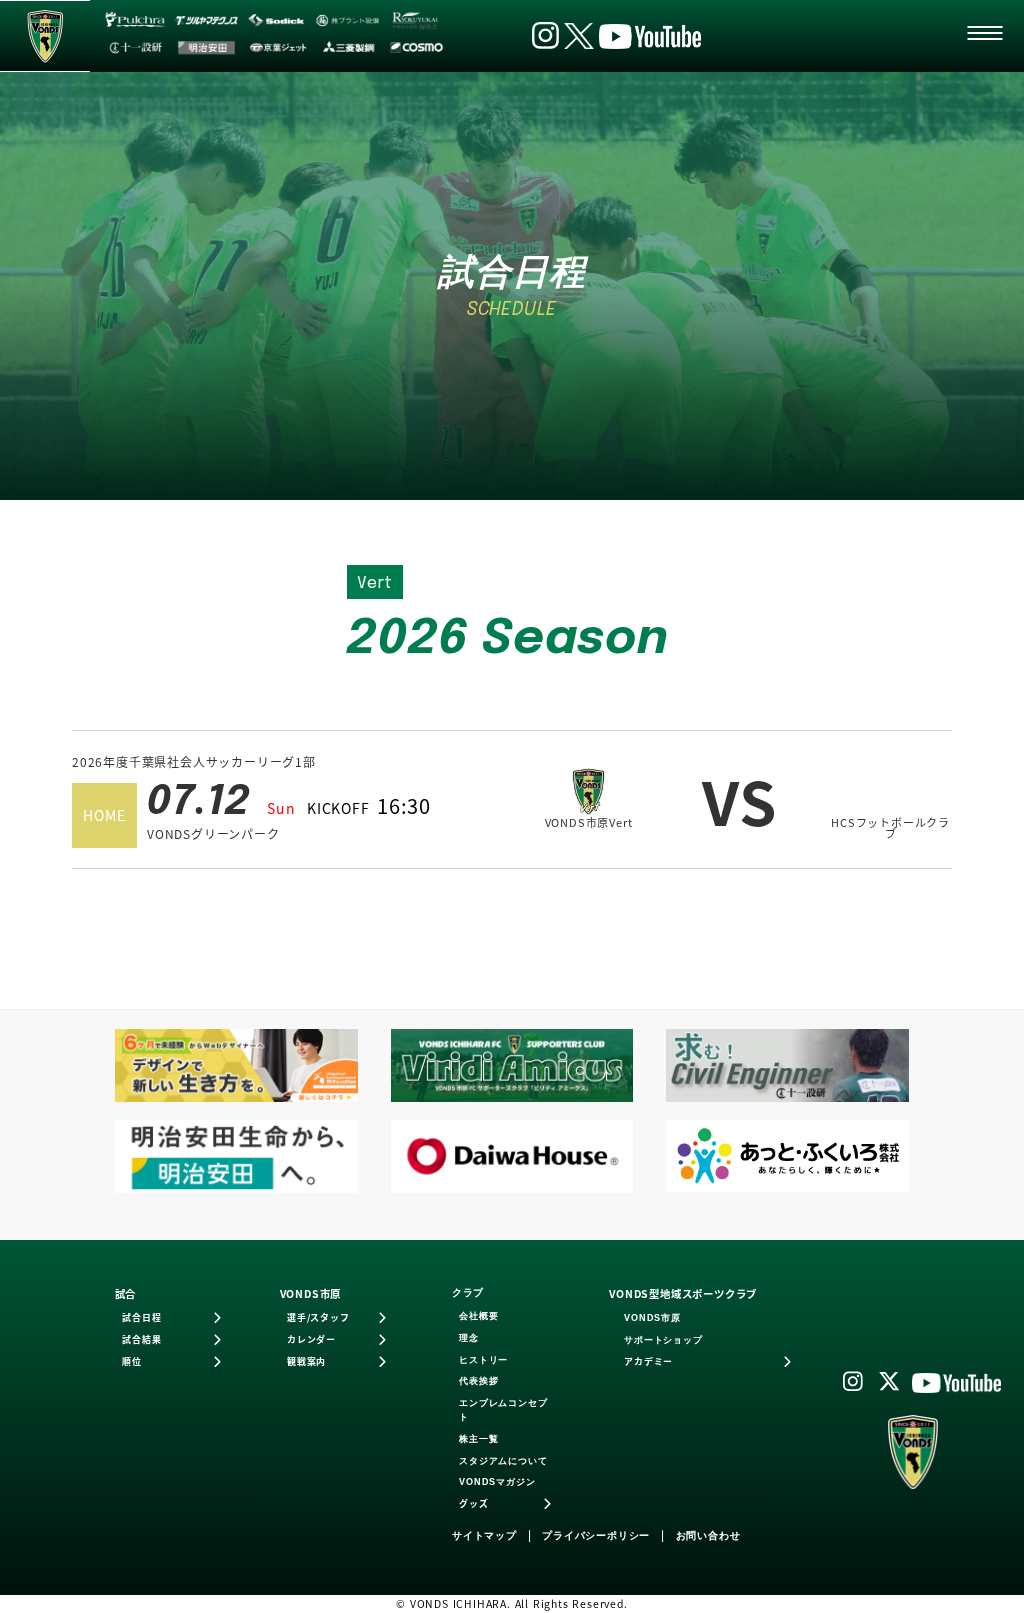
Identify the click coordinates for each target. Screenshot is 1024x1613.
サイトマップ (484, 1535)
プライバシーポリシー (596, 1535)
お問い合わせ (708, 1535)
